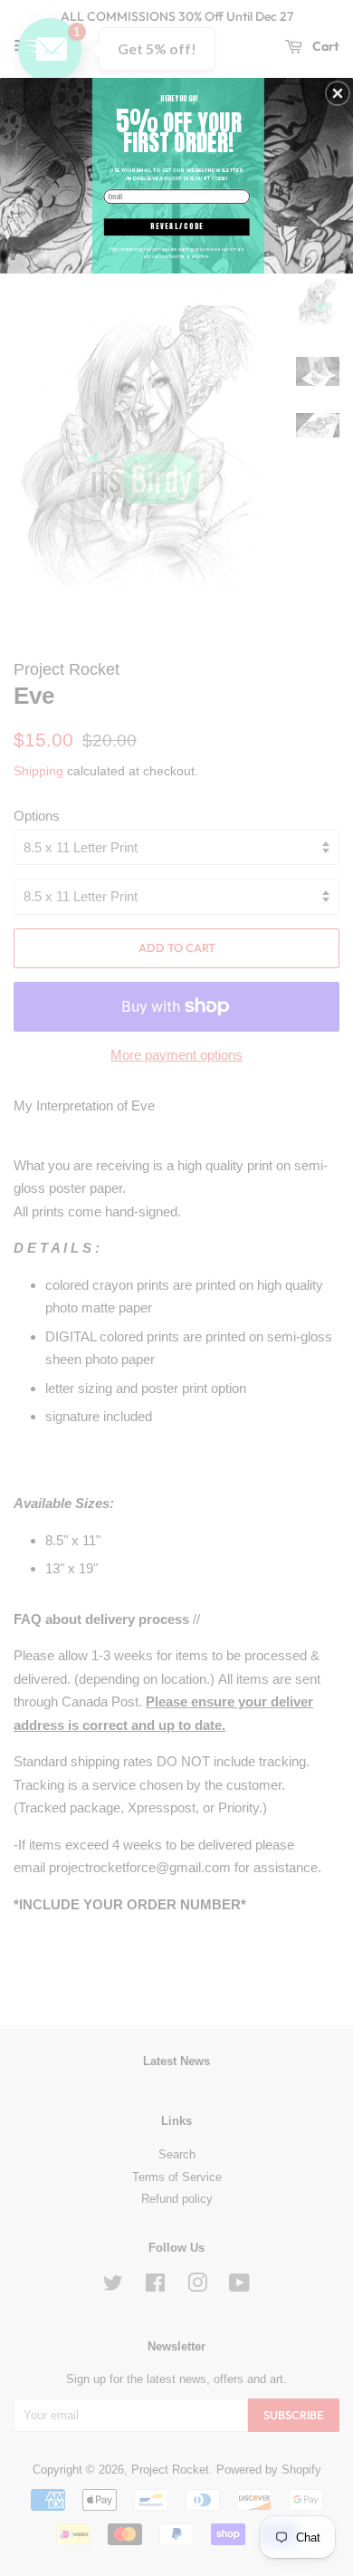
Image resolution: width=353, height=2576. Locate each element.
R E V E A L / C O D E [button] (176, 226)
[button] (338, 93)
